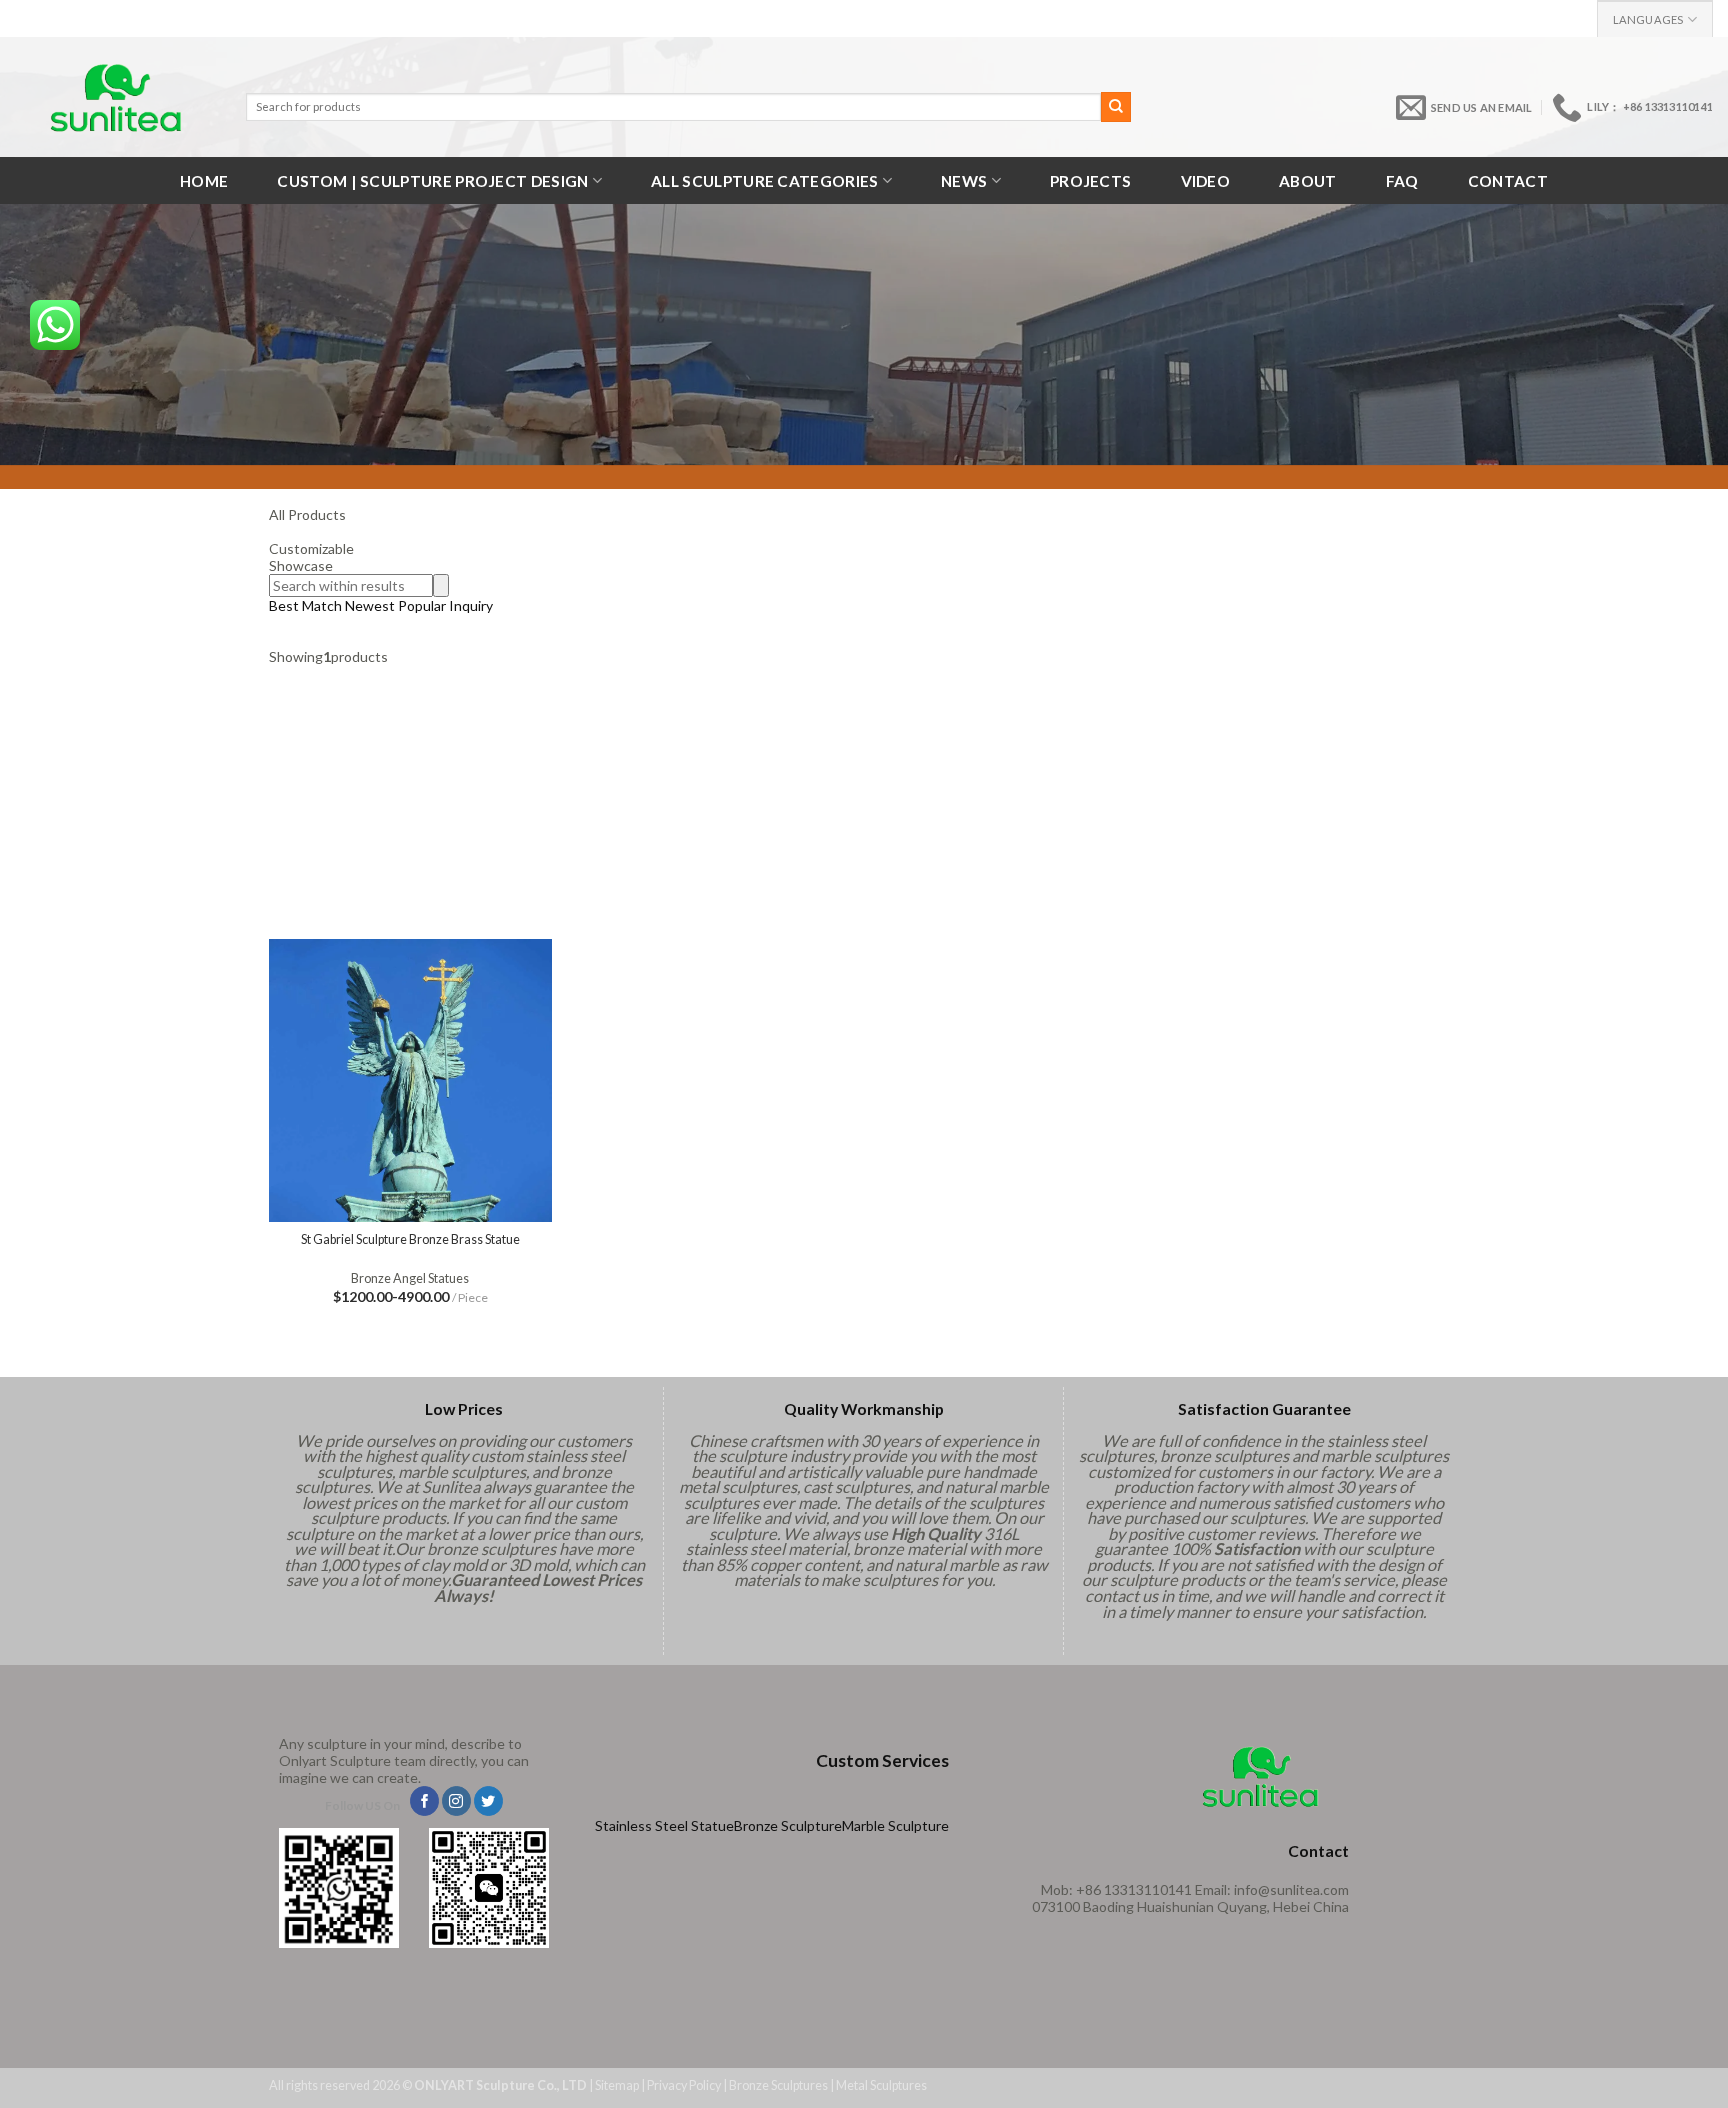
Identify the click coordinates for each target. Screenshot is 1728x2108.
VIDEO (1206, 181)
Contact (1508, 181)
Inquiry (471, 605)
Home (204, 181)
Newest (370, 605)
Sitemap (617, 2085)
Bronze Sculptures (778, 2085)
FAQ (1402, 181)
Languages (1648, 19)
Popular (422, 605)
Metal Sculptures (881, 2085)
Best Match (305, 605)
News (964, 181)
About (1308, 181)
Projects (1090, 181)
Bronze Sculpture (788, 1825)
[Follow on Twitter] (488, 1801)
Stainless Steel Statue (664, 1825)
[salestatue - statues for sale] (115, 97)
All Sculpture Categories (764, 181)
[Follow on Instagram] (456, 1801)
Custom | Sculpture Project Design (432, 181)
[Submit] (1116, 107)
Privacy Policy (684, 2085)
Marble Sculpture (895, 1825)
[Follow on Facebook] (424, 1801)
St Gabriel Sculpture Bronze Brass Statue (410, 1239)
